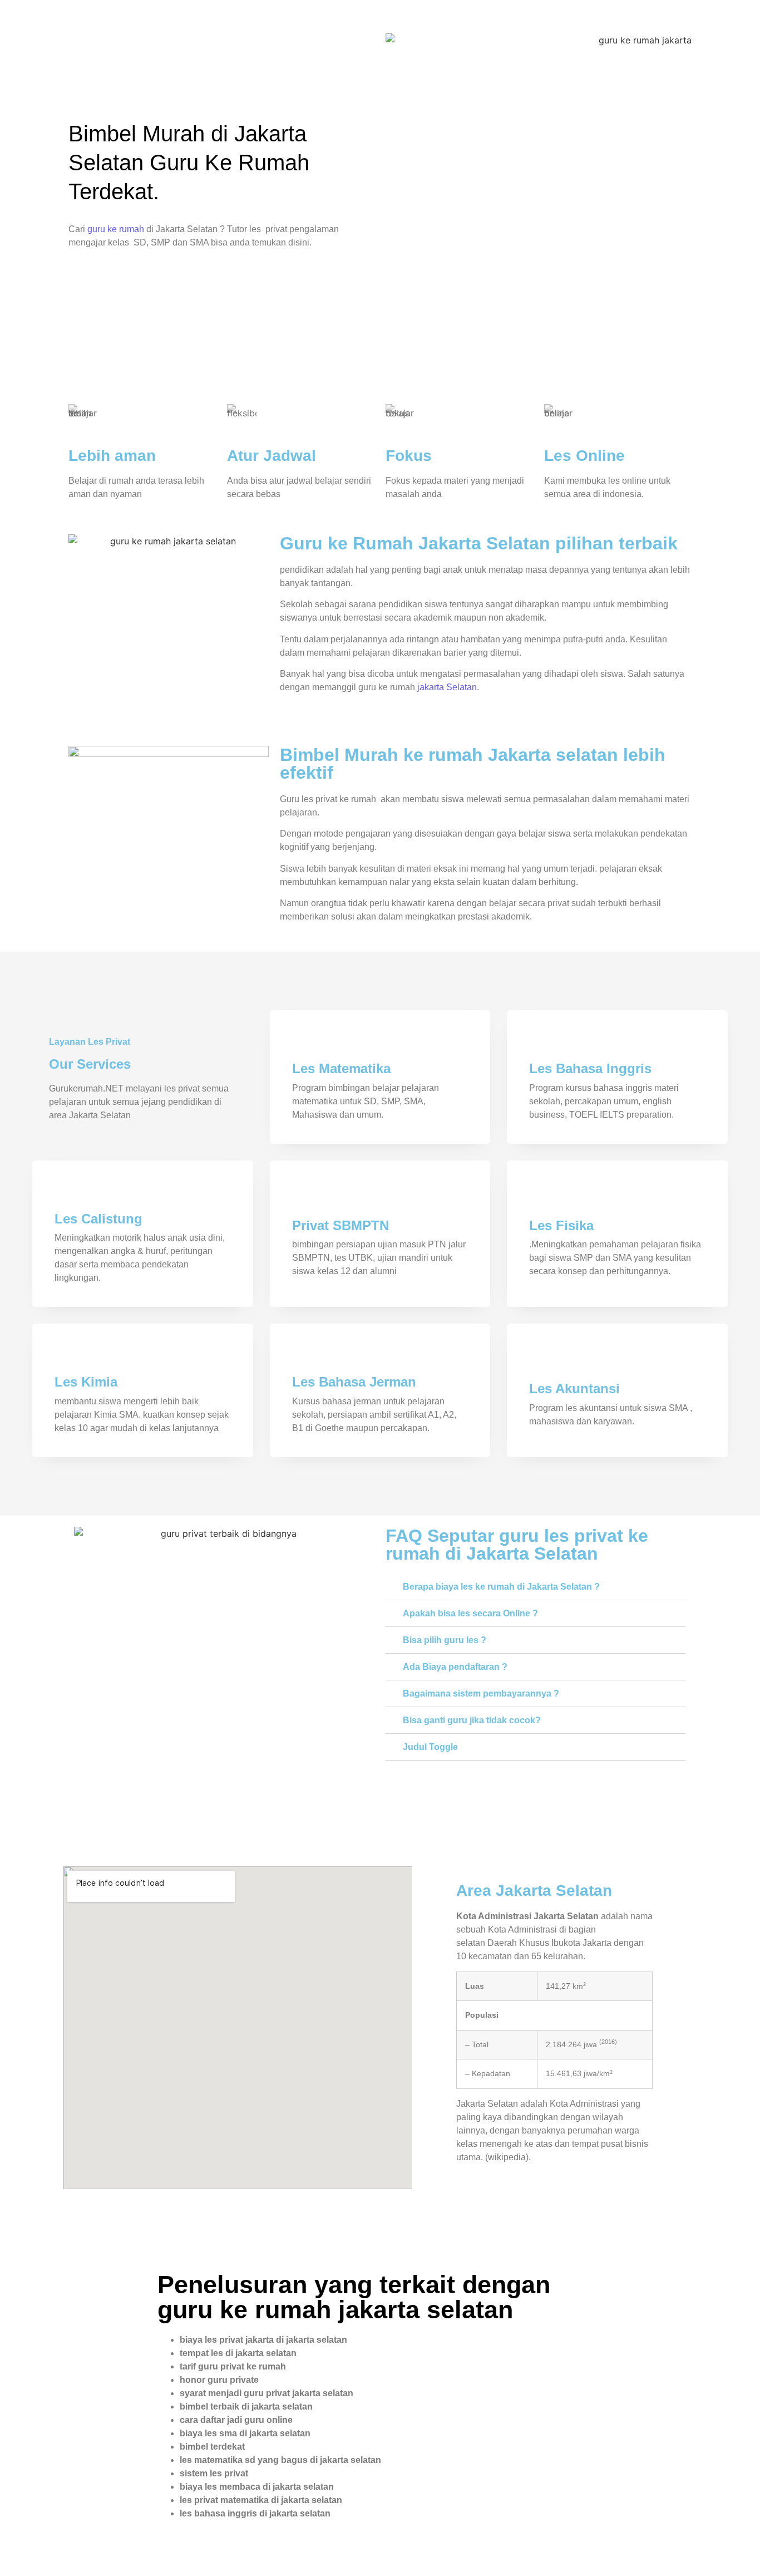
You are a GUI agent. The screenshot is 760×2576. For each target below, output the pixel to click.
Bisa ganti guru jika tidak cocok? (472, 1720)
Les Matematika (341, 1068)
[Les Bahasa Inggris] (540, 1043)
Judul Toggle (430, 1747)
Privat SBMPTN (340, 1225)
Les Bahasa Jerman (354, 1382)
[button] (536, 1587)
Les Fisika (561, 1225)
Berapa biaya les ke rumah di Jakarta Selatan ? (501, 1587)
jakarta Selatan (447, 687)
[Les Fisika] (540, 1200)
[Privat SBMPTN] (303, 1200)
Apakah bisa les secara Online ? (470, 1613)
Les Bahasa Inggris (590, 1068)
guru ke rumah (116, 229)
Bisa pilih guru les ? (445, 1640)
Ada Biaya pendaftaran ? (455, 1667)
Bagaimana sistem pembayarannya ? (481, 1693)
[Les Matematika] (303, 1043)
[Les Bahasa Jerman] (303, 1356)
